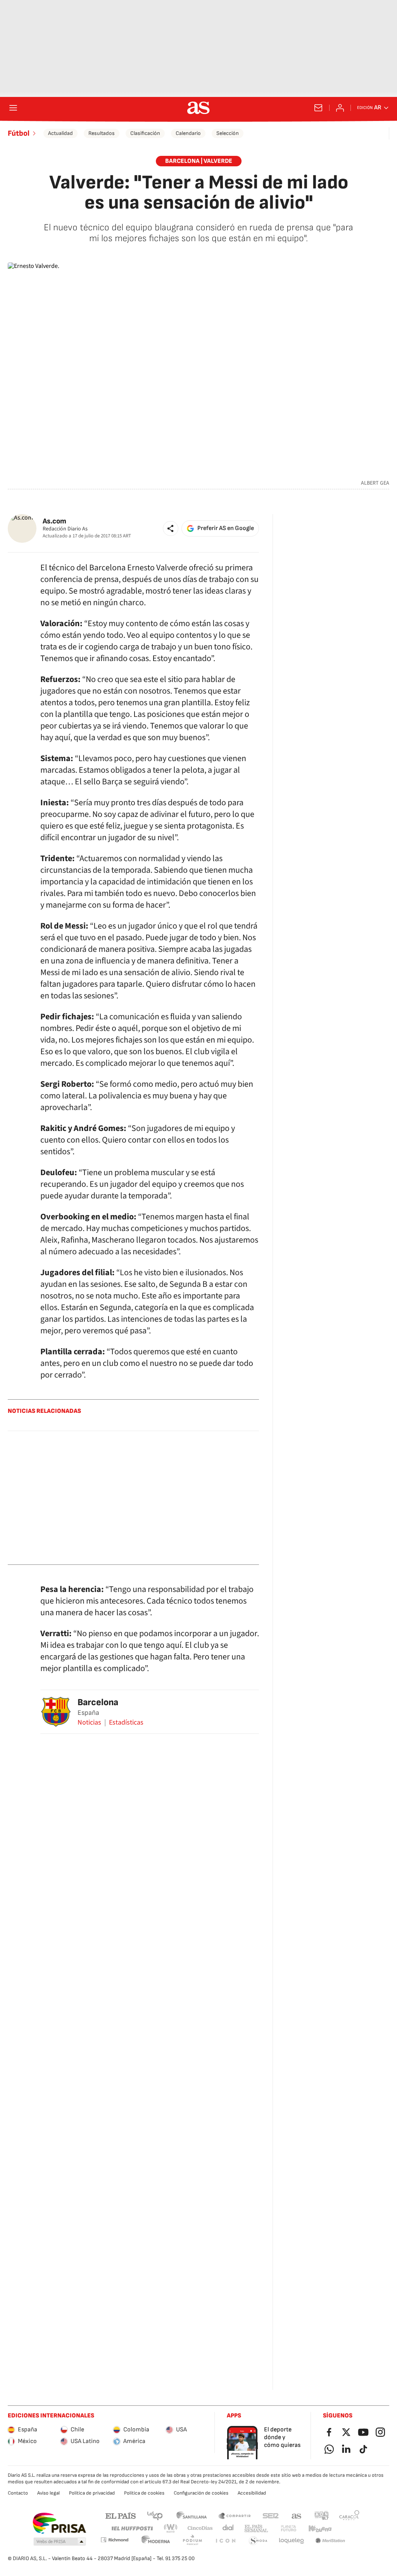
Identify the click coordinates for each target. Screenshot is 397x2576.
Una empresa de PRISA (59, 2523)
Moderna (156, 2541)
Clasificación (145, 133)
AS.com (297, 2515)
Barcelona (98, 1702)
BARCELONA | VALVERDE (199, 161)
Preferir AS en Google (226, 528)
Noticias (89, 1723)
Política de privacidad (92, 2493)
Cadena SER (271, 2515)
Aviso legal (48, 2493)
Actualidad (60, 133)
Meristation (330, 2541)
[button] (171, 528)
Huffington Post (132, 2529)
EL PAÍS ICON (225, 2541)
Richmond (114, 2540)
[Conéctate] (340, 108)
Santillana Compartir (235, 2515)
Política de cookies (144, 2493)
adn (322, 2515)
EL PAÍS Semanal (256, 2529)
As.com (54, 521)
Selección (228, 133)
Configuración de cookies (201, 2493)
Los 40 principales (155, 2515)
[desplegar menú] (13, 108)
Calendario (188, 133)
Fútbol (19, 133)
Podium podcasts (192, 2541)
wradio (171, 2529)
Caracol (349, 2515)
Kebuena (320, 2529)
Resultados (102, 133)
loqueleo (292, 2541)
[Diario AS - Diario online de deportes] (198, 108)
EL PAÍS (121, 2515)
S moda (258, 2541)
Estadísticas (126, 1723)
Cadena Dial (229, 2529)
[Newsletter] (318, 108)
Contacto (18, 2493)
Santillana (191, 2515)
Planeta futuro (288, 2529)
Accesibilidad (252, 2493)
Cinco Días (200, 2529)
